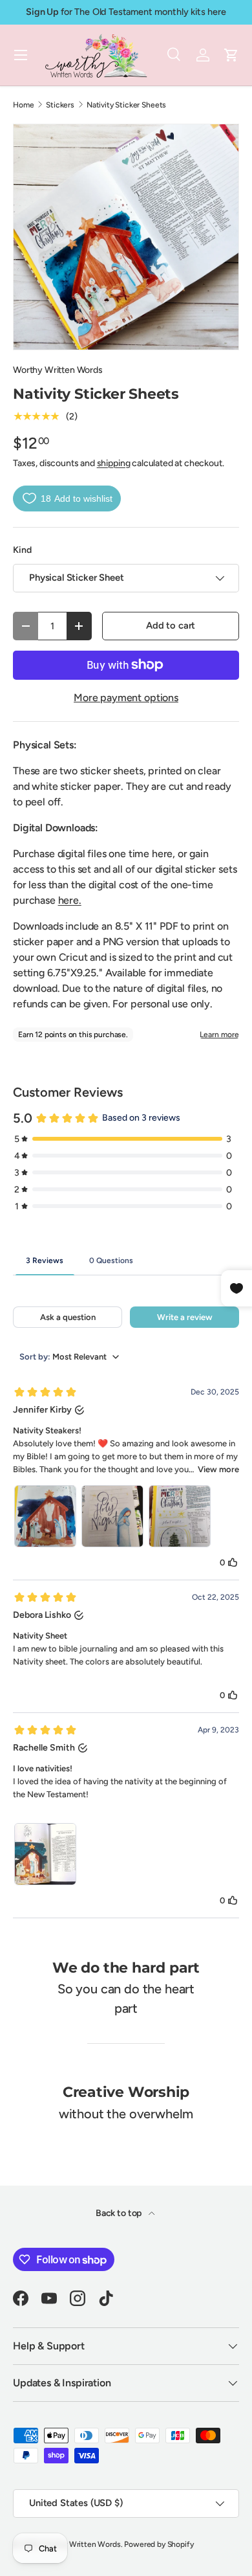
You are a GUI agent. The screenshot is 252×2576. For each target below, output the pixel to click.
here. (70, 900)
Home (23, 105)
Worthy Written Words (58, 370)
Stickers (60, 105)
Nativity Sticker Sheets (126, 105)
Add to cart (171, 625)
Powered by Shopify (159, 2544)
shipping (114, 463)
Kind (22, 550)
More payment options (126, 698)
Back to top (120, 2213)
